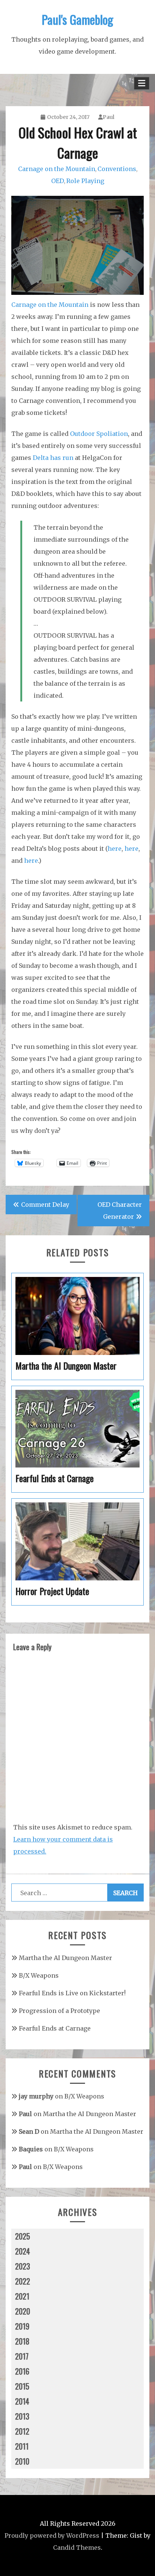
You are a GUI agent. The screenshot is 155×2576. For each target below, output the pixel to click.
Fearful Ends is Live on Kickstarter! (72, 1993)
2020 (23, 2311)
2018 (22, 2341)
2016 (22, 2371)
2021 (22, 2296)
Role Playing (85, 181)
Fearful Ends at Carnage (55, 2028)
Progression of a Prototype (59, 2011)
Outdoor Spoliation (99, 434)
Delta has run (53, 458)
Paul (109, 117)
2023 (23, 2266)
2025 (23, 2236)
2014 (22, 2401)
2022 (23, 2281)
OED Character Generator (120, 1211)
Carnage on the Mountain (57, 169)
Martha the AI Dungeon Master (65, 1958)
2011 (22, 2446)
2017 (22, 2356)
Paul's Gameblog (77, 19)
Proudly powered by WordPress (52, 2535)
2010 (22, 2461)
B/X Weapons (39, 1975)
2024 (23, 2251)
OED (58, 181)
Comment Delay (45, 1205)
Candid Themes (77, 2547)
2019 (22, 2326)
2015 (22, 2386)
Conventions (117, 169)
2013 (22, 2416)
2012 (22, 2431)
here (115, 849)
